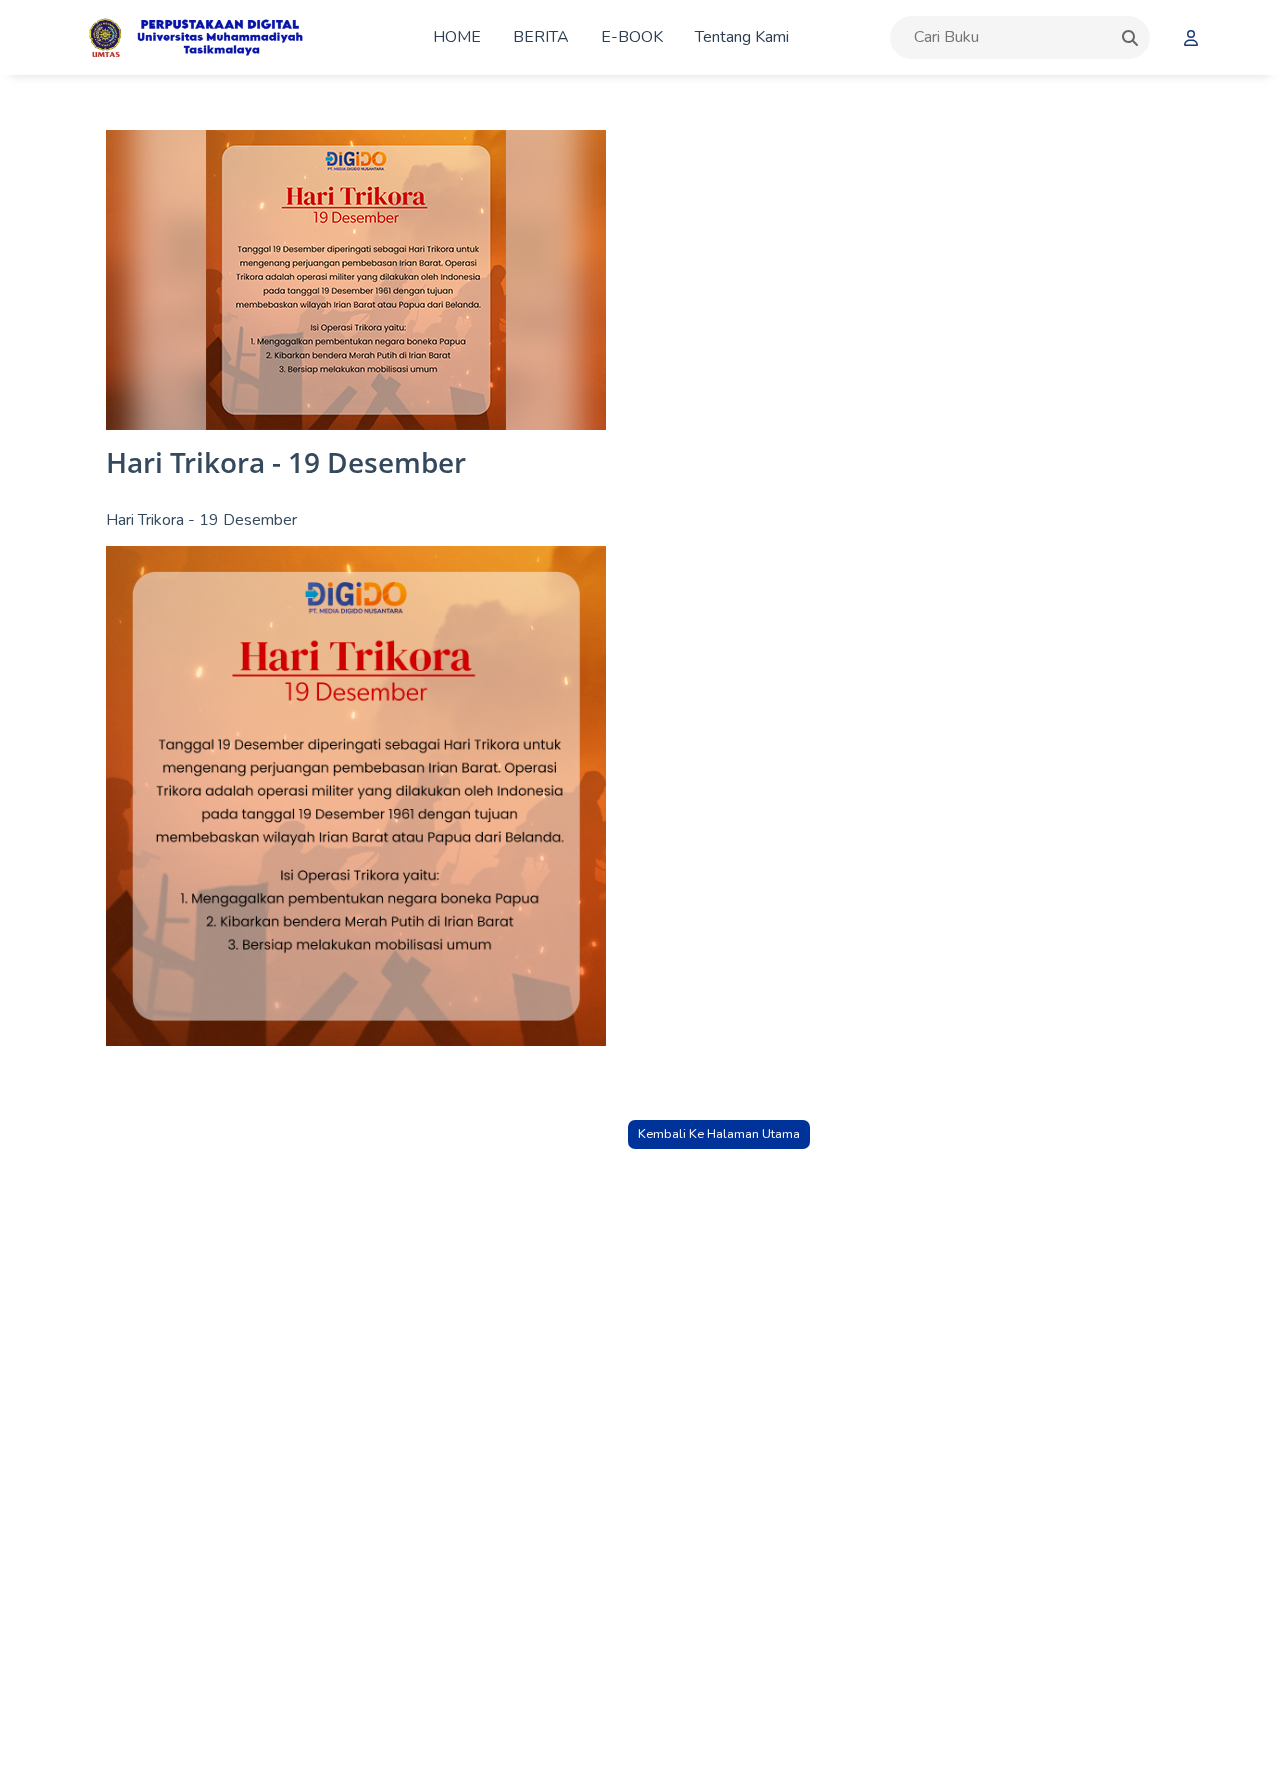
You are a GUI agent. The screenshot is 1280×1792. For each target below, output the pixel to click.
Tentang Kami (742, 37)
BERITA (541, 37)
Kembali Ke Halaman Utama (719, 1134)
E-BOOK (632, 37)
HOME (457, 37)
